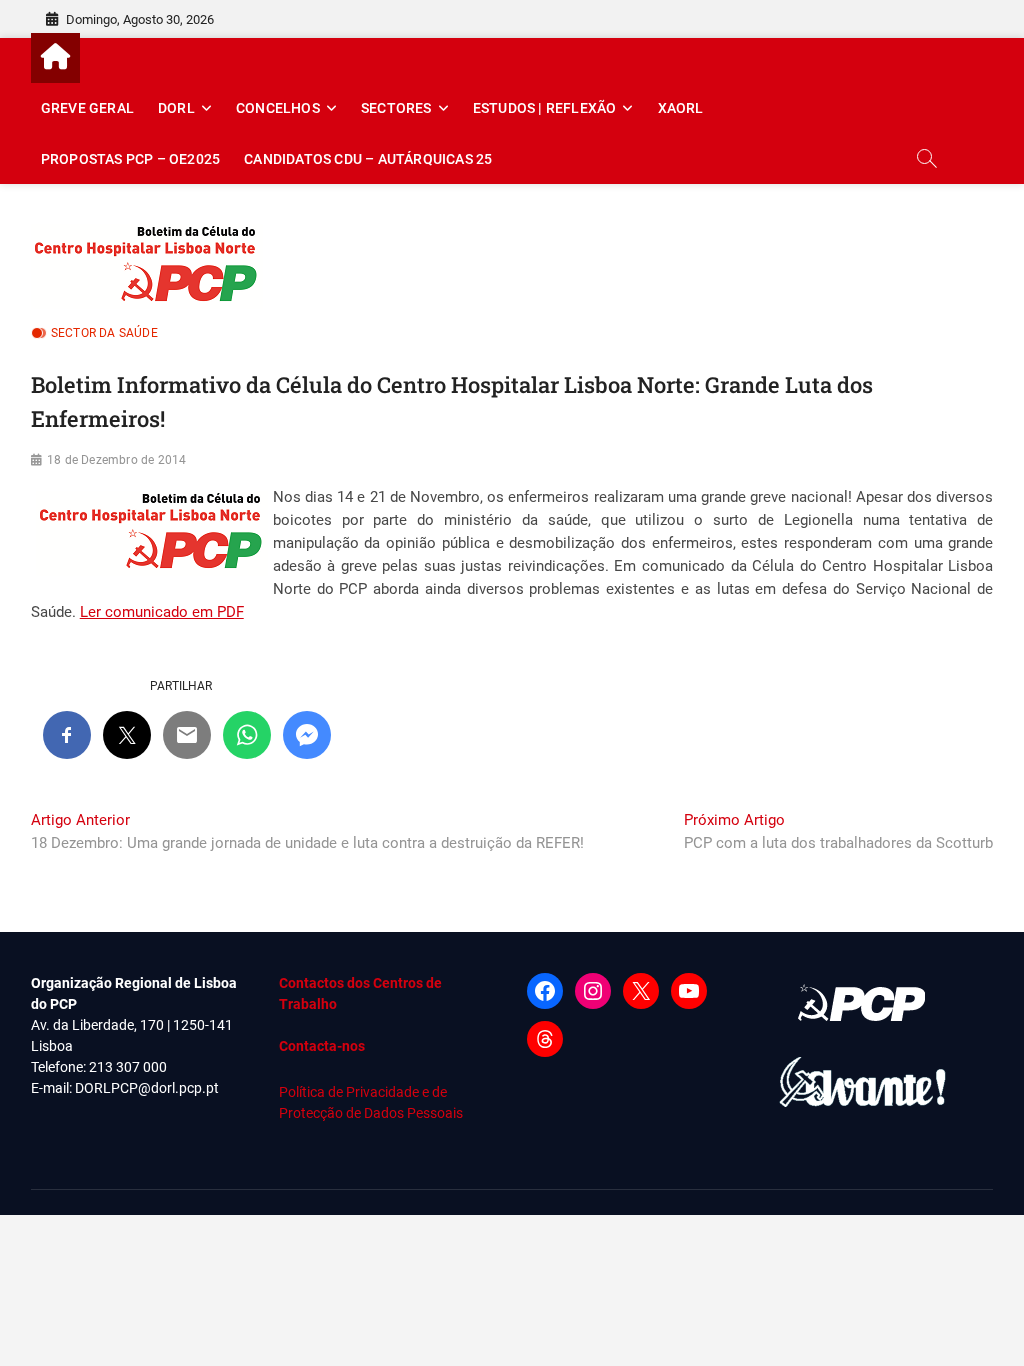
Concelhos (278, 108)
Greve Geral (87, 108)
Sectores (396, 108)
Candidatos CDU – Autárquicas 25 (368, 159)
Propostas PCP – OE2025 (130, 159)
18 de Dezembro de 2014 (116, 460)
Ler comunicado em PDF (162, 612)
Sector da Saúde (104, 333)
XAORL (681, 108)
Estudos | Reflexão (545, 108)
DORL (176, 108)
